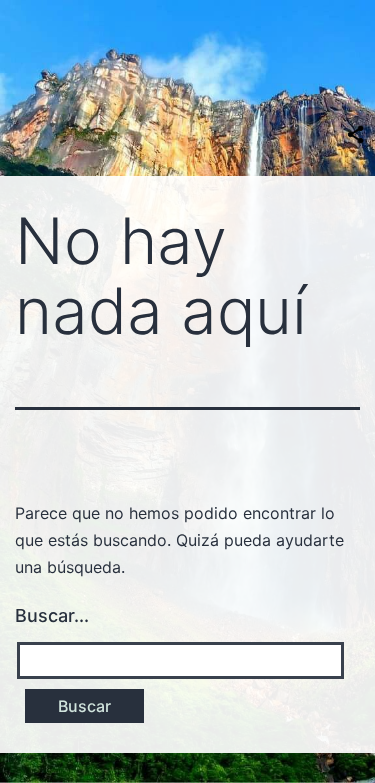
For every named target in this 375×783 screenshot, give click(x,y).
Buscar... (52, 615)
